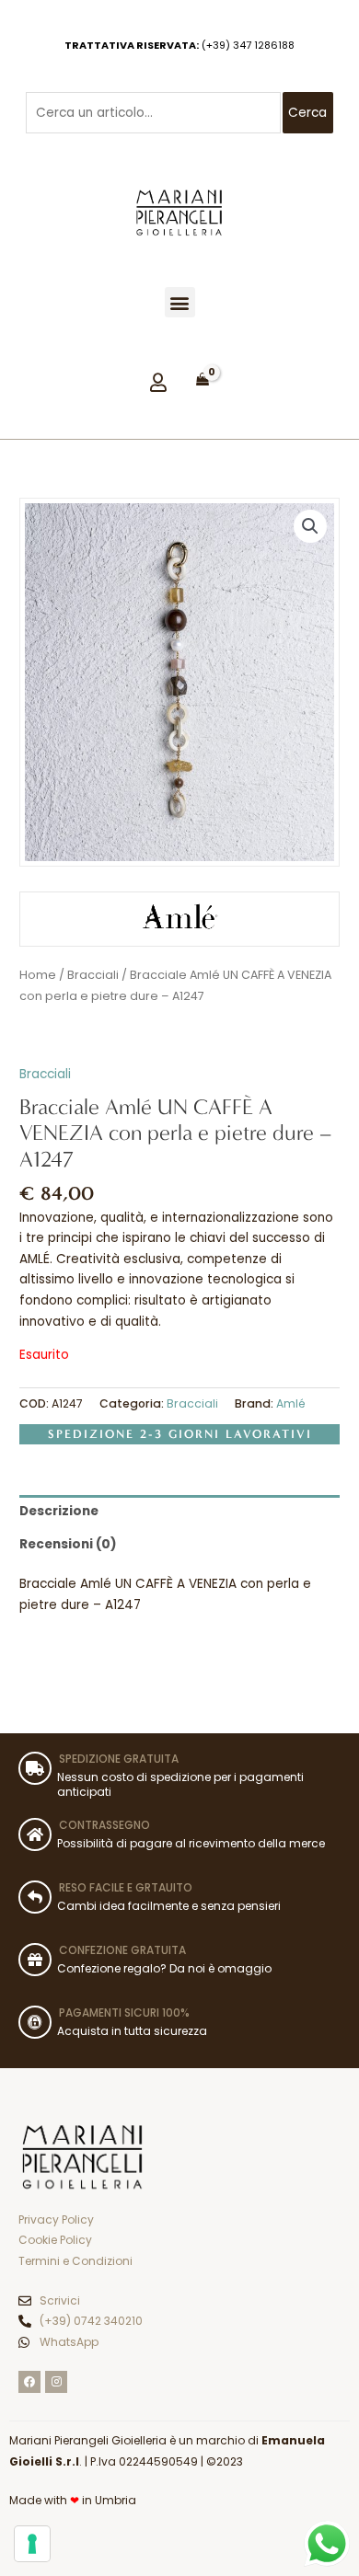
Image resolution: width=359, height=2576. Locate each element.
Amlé (291, 1403)
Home (38, 975)
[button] (180, 302)
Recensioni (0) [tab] (68, 1544)
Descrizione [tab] (59, 1511)
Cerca (307, 113)
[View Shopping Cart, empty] (203, 380)
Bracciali (93, 975)
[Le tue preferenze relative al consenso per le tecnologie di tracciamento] (32, 2544)
